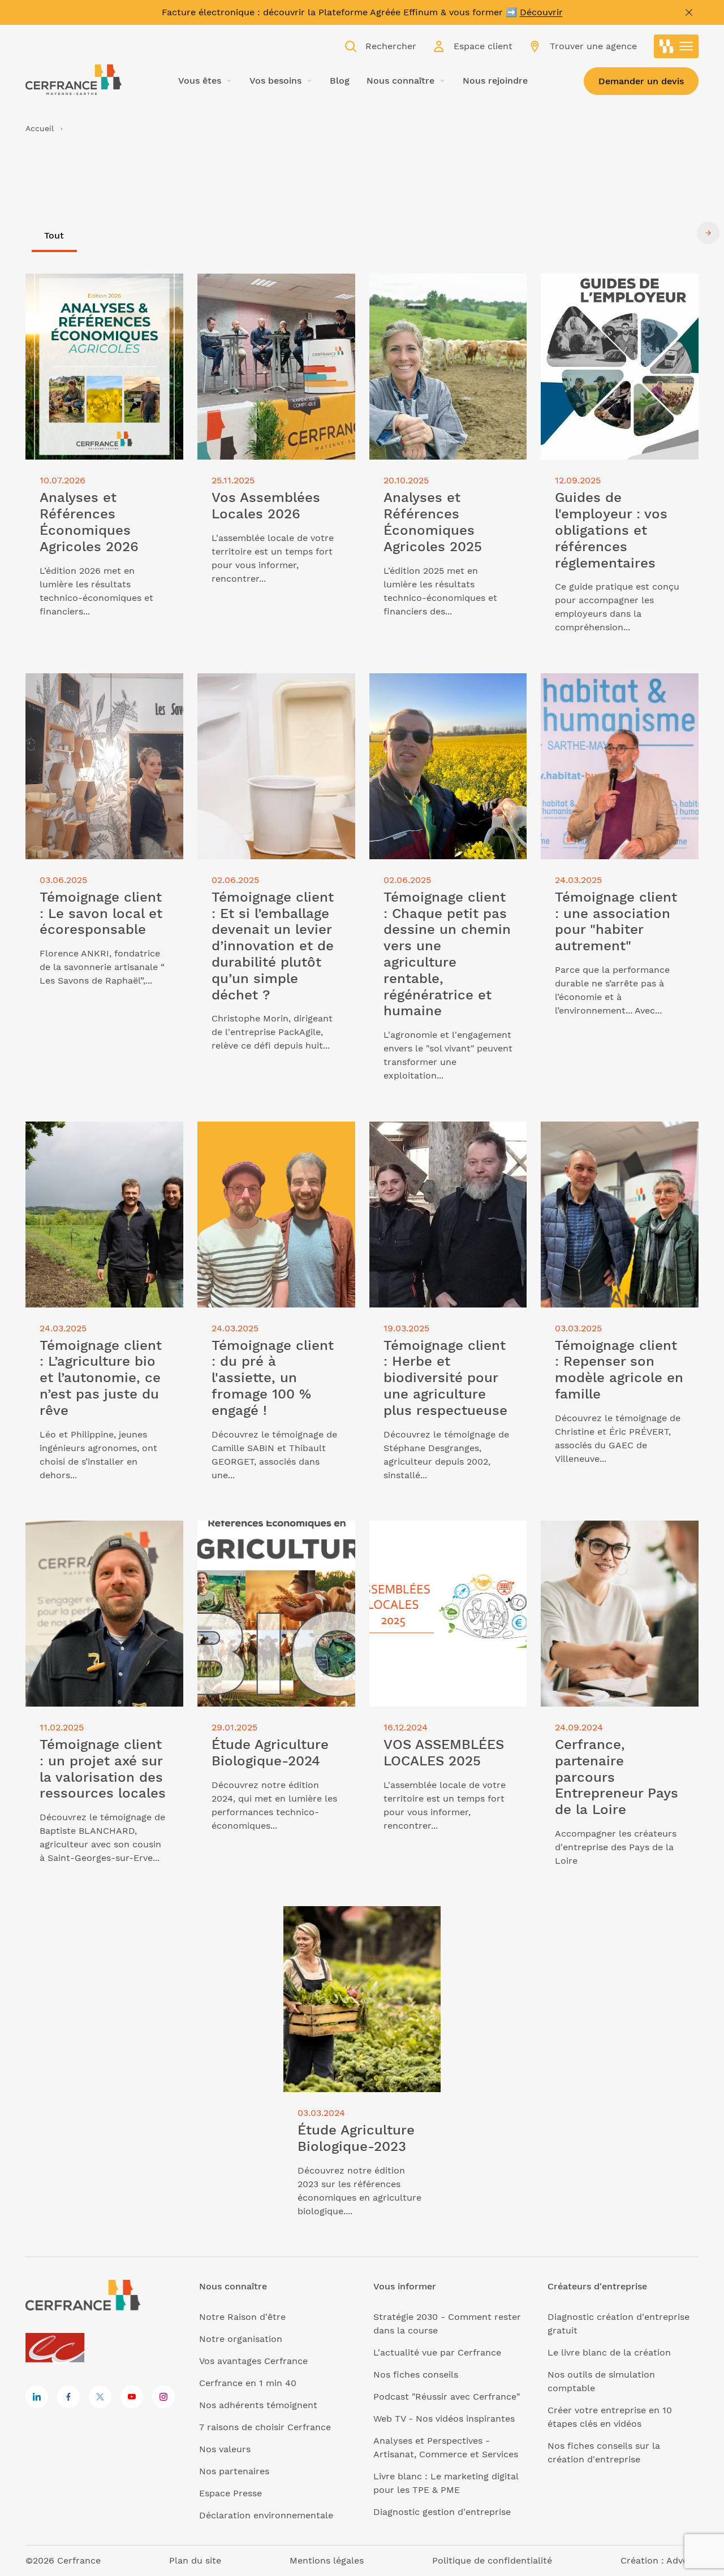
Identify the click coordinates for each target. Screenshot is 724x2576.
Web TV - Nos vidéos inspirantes (444, 2419)
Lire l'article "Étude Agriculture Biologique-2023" (352, 1919)
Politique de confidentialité (492, 2560)
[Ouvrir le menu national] (676, 46)
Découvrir (541, 12)
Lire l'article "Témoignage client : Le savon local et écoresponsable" (101, 687)
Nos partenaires (234, 2471)
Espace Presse (230, 2493)
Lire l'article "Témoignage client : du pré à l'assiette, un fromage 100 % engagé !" (274, 1142)
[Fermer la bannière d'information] (689, 12)
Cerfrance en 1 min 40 (248, 2383)
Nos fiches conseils (416, 2374)
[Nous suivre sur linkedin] (37, 2397)
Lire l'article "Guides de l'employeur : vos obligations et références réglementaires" (610, 294)
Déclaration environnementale (266, 2515)
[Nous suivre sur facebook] (68, 2397)
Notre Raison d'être (242, 2317)
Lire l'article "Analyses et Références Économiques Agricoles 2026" (103, 294)
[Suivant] (708, 233)
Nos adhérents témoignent (258, 2405)
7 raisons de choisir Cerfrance (265, 2427)
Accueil (40, 128)
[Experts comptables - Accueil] (58, 2348)
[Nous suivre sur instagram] (163, 2397)
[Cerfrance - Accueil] (74, 80)
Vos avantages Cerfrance (253, 2361)
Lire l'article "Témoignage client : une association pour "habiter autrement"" (613, 693)
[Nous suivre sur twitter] (100, 2397)
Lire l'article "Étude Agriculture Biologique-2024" (266, 1534)
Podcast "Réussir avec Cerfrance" (447, 2397)
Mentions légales (327, 2560)
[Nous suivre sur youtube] (132, 2397)
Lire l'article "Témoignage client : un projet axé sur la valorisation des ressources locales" (98, 1541)
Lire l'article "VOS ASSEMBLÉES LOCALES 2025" (439, 1534)
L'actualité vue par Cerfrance (437, 2352)
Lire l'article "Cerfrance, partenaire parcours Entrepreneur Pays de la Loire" (618, 1541)
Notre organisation (241, 2339)
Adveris (682, 2560)
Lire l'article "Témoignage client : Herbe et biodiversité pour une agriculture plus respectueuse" (442, 1142)
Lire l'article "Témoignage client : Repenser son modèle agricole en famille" (614, 1142)
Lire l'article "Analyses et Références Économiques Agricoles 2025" (447, 294)
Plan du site (195, 2560)
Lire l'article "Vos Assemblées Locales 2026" (262, 287)
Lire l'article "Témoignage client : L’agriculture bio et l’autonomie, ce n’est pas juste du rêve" (102, 1142)
